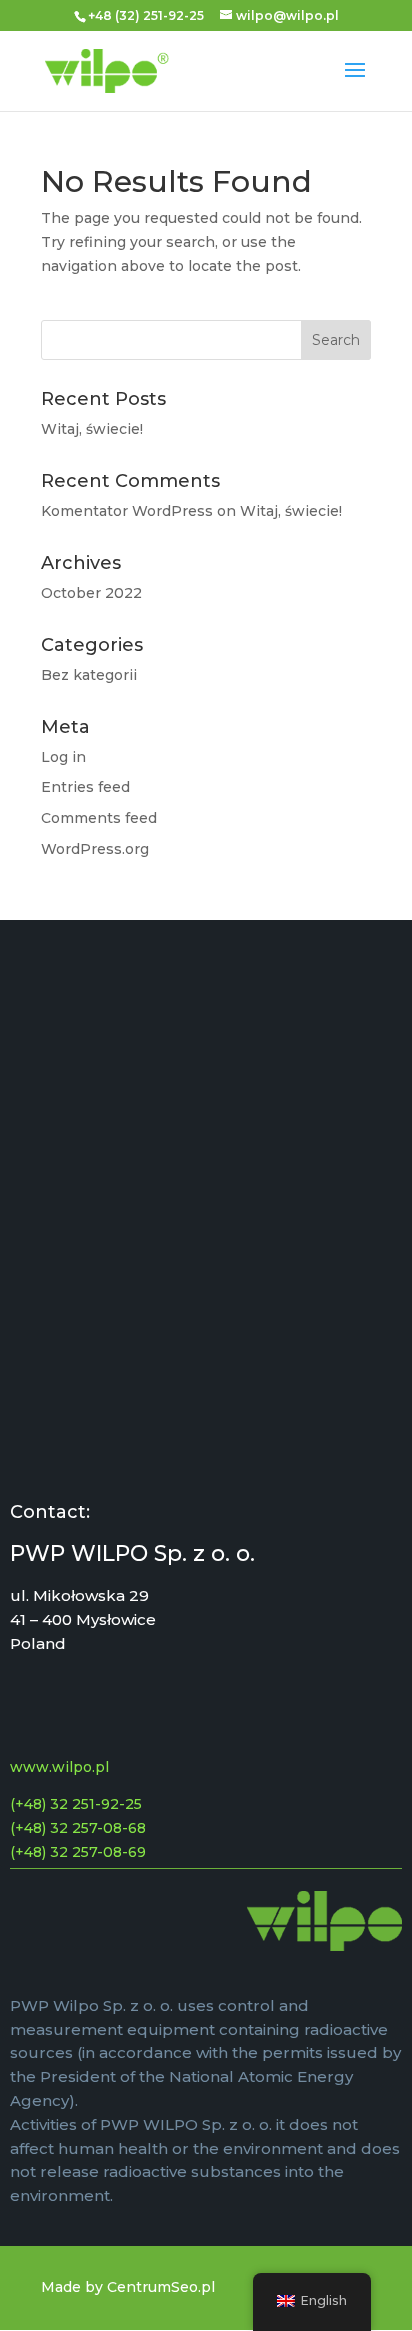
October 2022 (91, 593)
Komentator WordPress (127, 511)
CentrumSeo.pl (161, 2287)
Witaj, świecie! (92, 429)
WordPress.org (95, 849)
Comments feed (99, 818)
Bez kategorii (89, 675)
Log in (63, 757)
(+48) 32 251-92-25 (76, 1804)
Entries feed (85, 787)
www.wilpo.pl (59, 1767)
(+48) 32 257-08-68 (78, 1828)
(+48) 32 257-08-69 (78, 1852)
